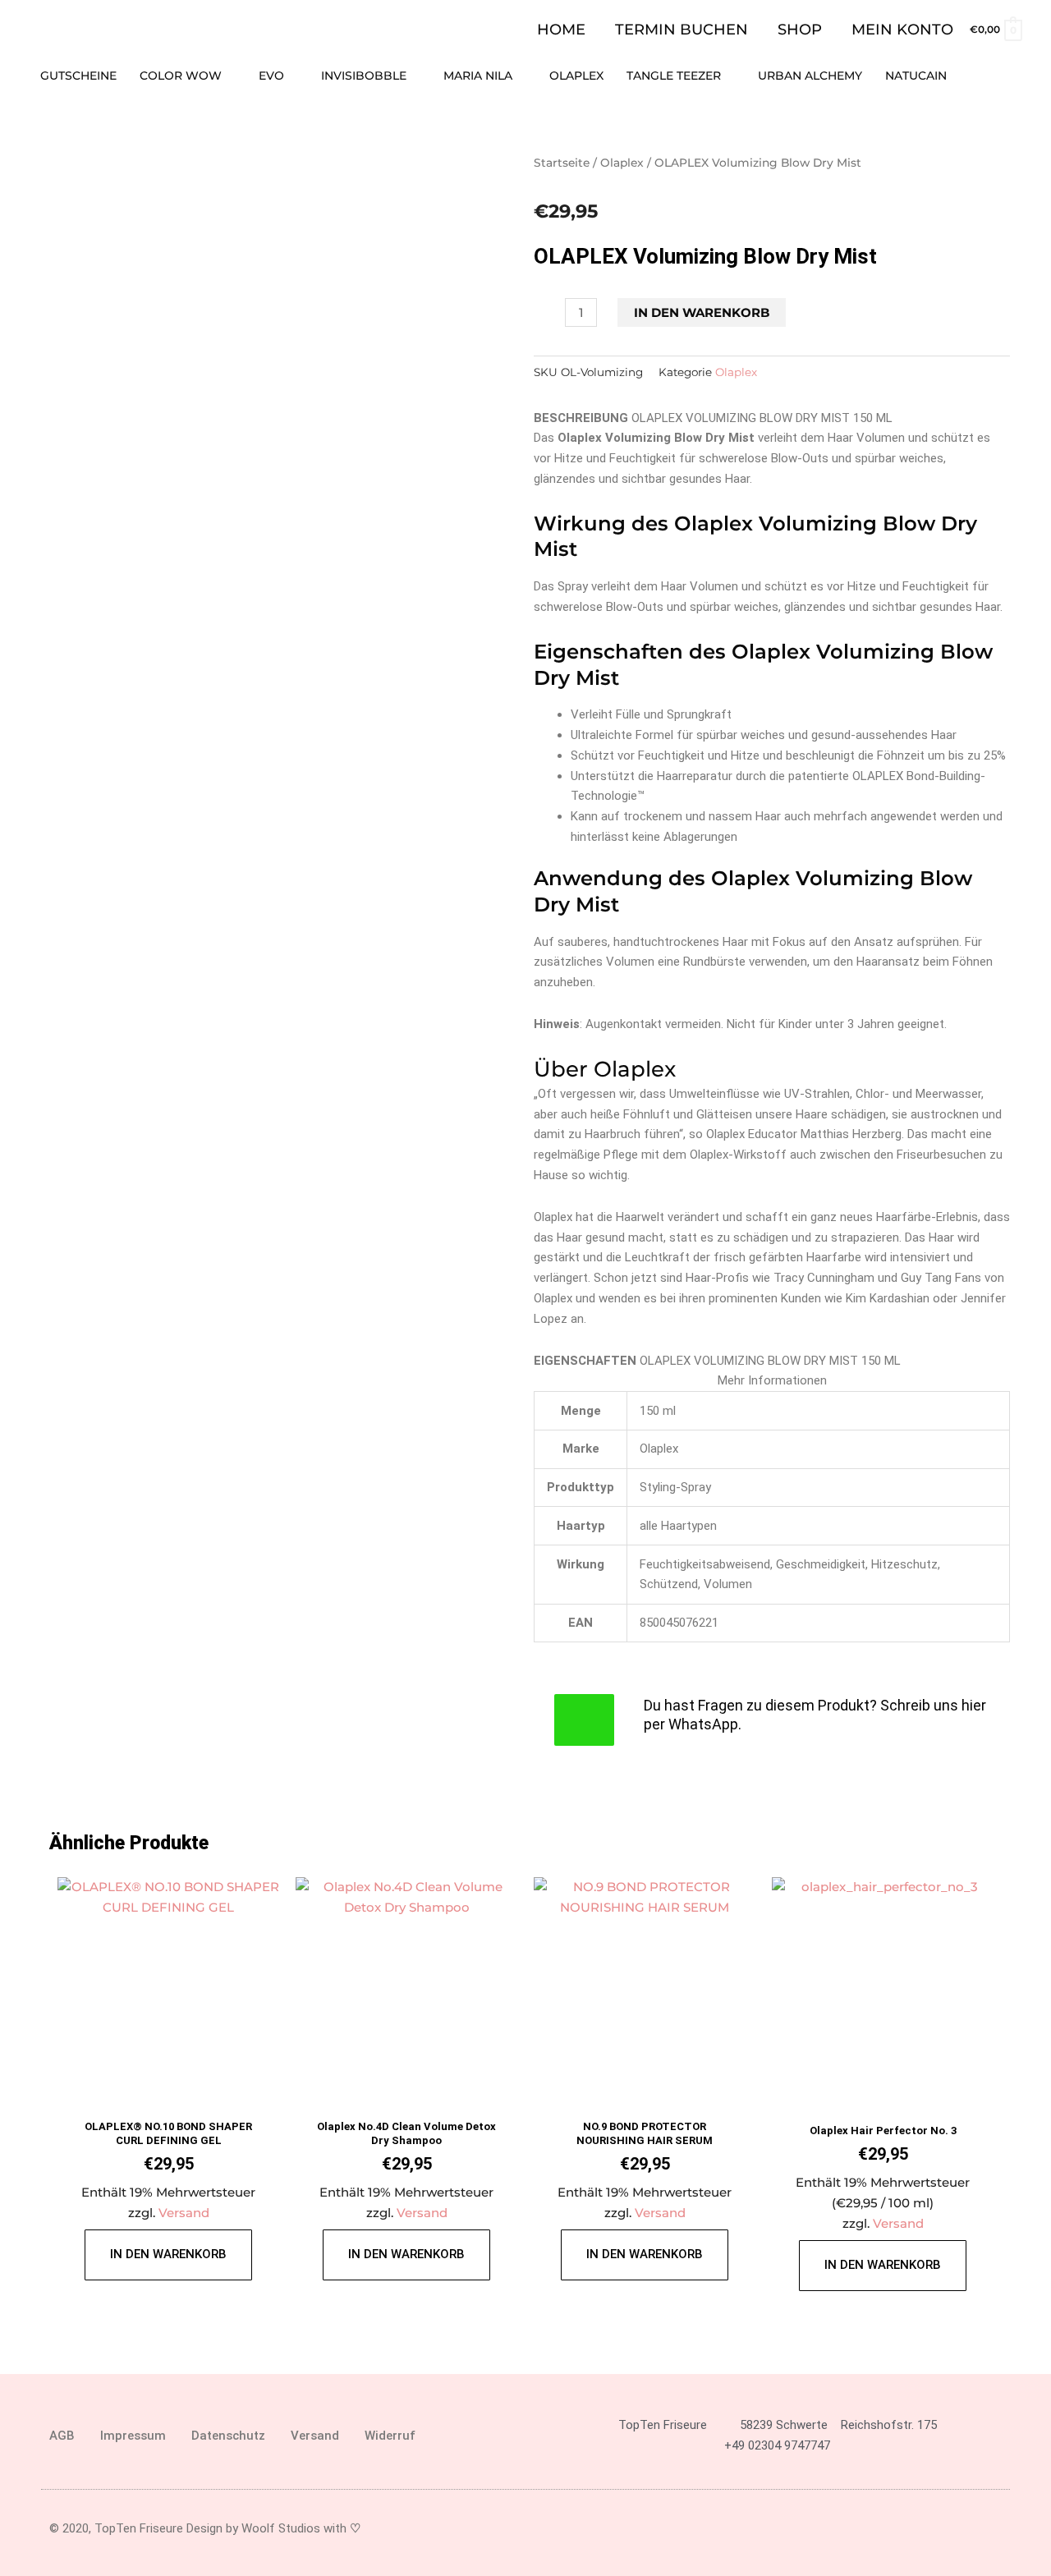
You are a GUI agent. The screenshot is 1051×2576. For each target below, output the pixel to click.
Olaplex (622, 163)
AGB (62, 2436)
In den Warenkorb (702, 312)
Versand (184, 2213)
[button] (1016, 76)
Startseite (562, 163)
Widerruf (390, 2436)
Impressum (133, 2436)
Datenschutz (228, 2436)
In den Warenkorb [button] (168, 2254)
